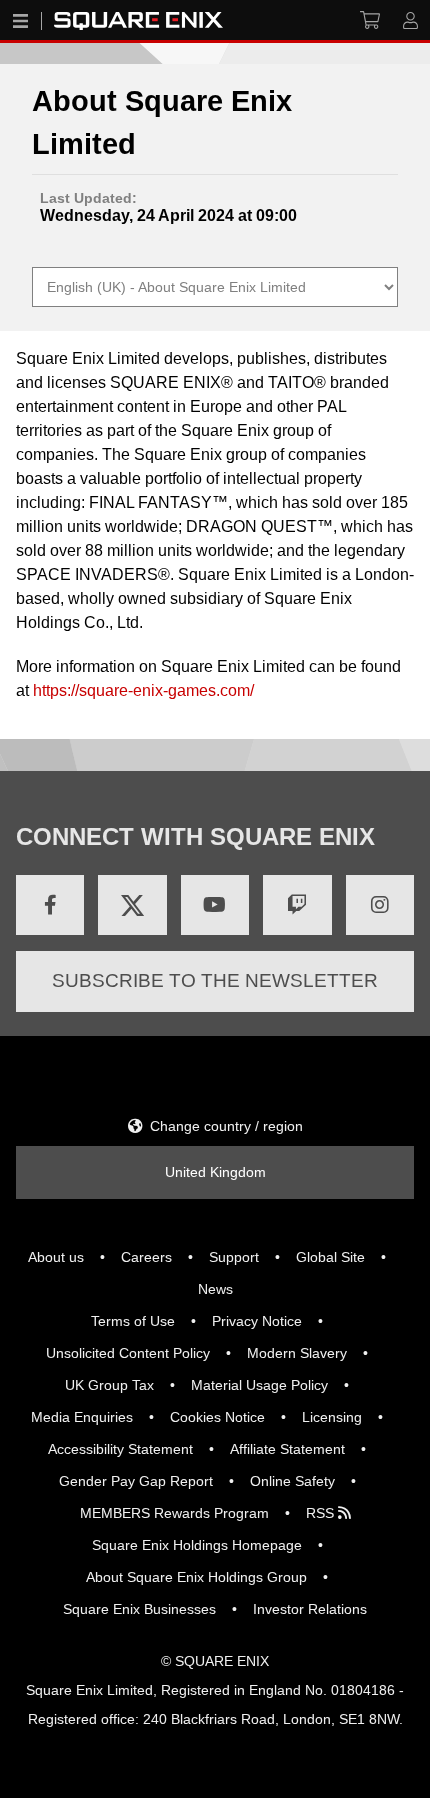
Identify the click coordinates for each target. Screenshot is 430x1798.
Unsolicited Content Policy (128, 1353)
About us (56, 1257)
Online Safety (292, 1481)
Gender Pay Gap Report (136, 1481)
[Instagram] (380, 905)
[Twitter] (132, 905)
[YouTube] (215, 905)
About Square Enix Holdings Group (196, 1577)
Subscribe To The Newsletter (215, 980)
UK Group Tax (109, 1385)
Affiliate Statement (287, 1449)
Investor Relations (310, 1609)
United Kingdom (215, 1172)
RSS (322, 1513)
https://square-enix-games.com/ (143, 690)
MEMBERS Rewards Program (174, 1513)
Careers (146, 1257)
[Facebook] (50, 905)
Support (234, 1257)
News (215, 1289)
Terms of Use (133, 1321)
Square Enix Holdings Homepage (197, 1545)
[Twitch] (297, 905)
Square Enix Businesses (139, 1609)
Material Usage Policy (259, 1385)
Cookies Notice (217, 1417)
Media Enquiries (82, 1417)
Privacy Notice (257, 1321)
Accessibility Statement (120, 1449)
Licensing (332, 1417)
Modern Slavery (297, 1353)
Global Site (330, 1257)
